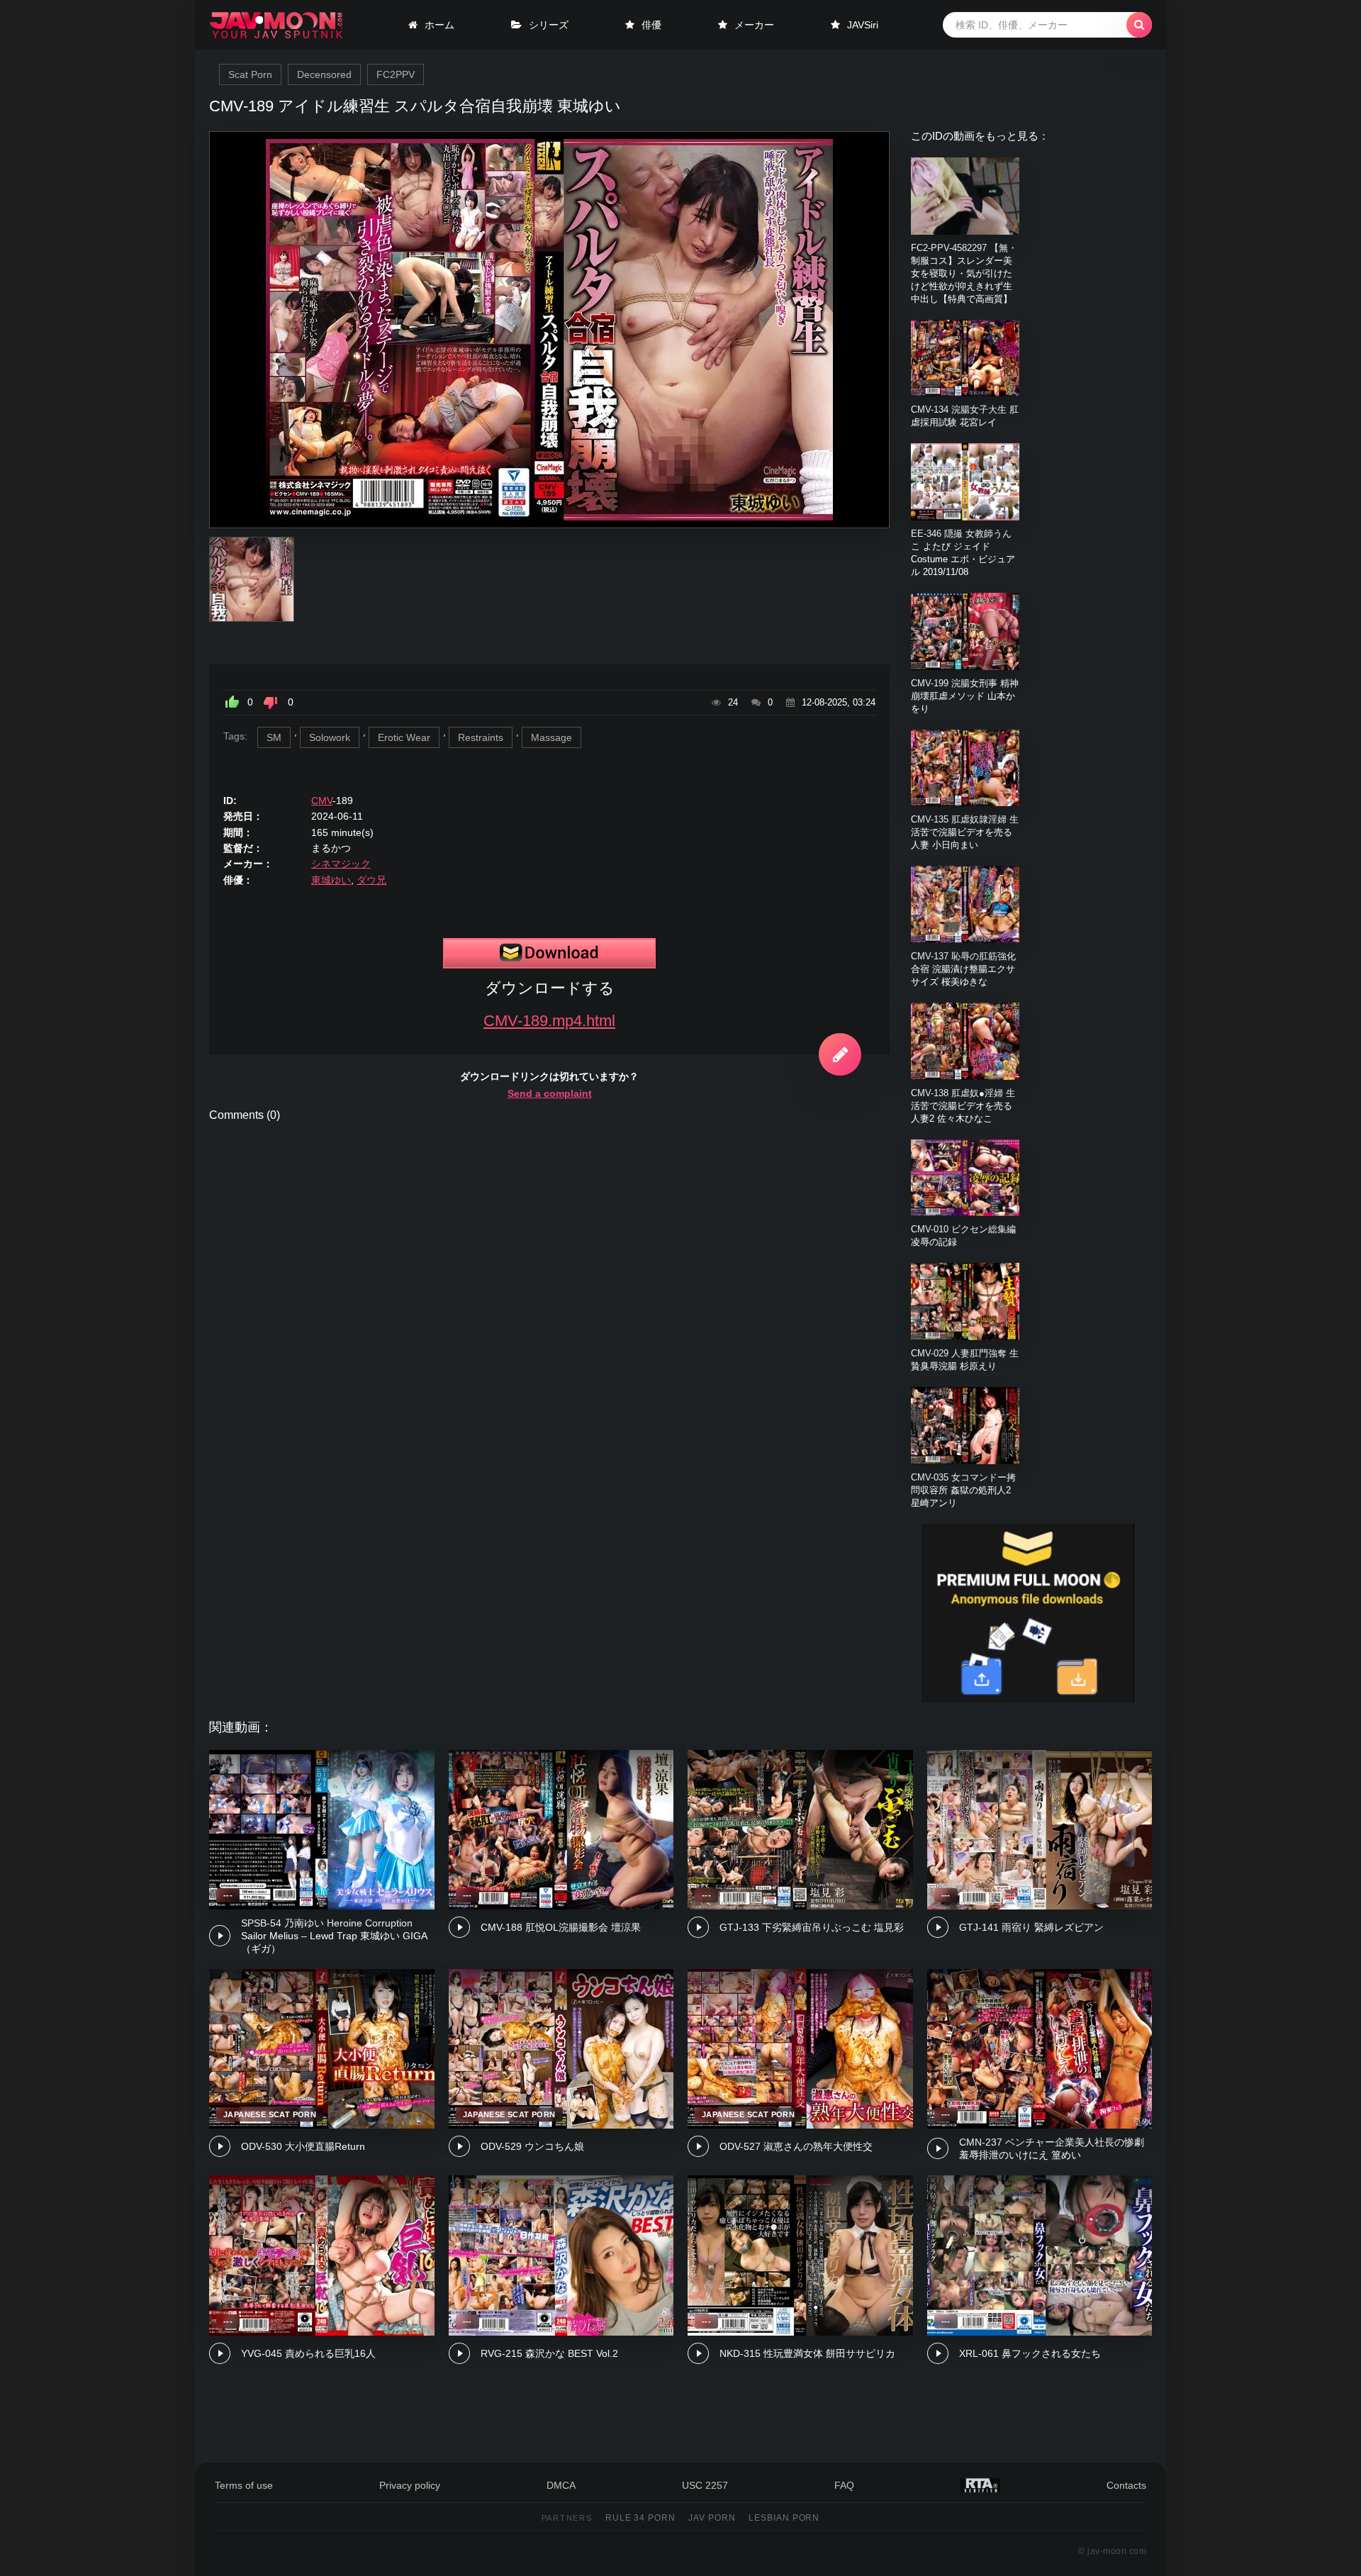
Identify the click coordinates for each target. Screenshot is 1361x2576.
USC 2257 (705, 2485)
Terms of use (244, 2485)
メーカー (754, 25)
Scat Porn (250, 74)
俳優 (651, 25)
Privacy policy (410, 2485)
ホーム (439, 25)
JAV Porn (712, 2518)
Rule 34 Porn (641, 2518)
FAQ (844, 2485)
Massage (551, 737)
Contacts (1126, 2485)
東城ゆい (331, 880)
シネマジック (341, 864)
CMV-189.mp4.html (549, 1021)
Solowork (330, 737)
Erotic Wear (404, 737)
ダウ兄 (371, 880)
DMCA (561, 2485)
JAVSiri (863, 25)
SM (274, 737)
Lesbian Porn (784, 2518)
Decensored (324, 74)
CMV (322, 801)
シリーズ (549, 25)
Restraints (481, 737)
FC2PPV (396, 74)
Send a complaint (550, 1093)
